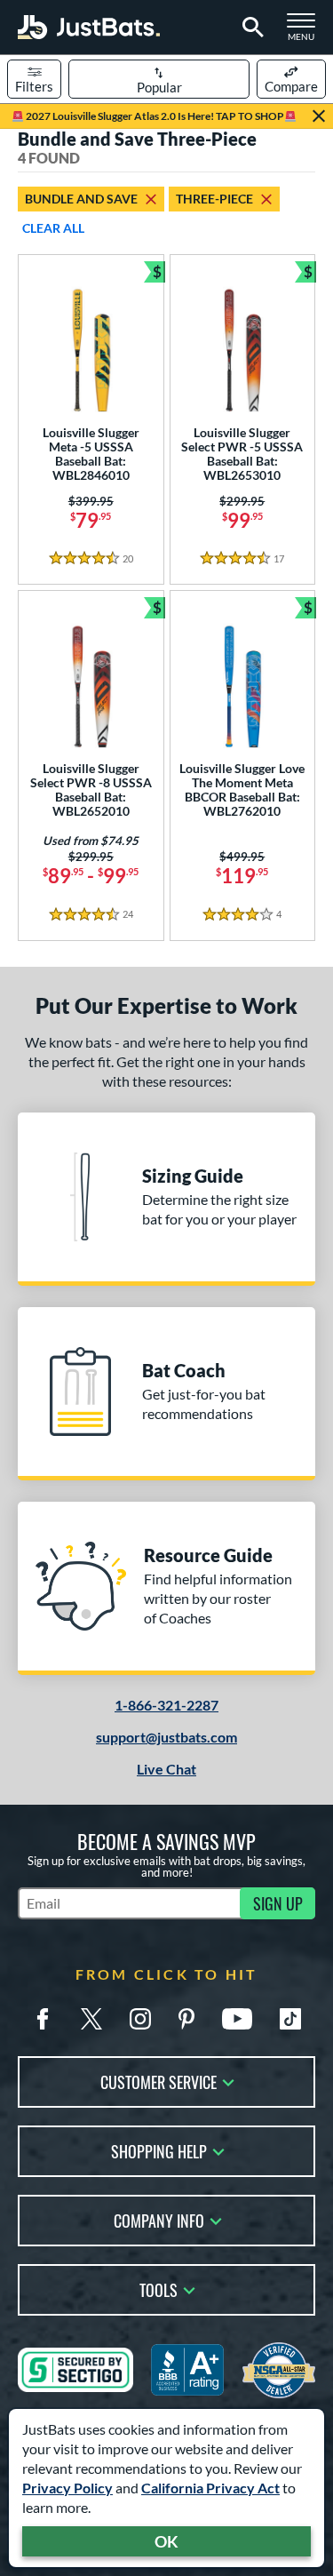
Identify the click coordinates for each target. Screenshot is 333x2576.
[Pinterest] (186, 2019)
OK (166, 2541)
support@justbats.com (166, 1737)
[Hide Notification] (319, 116)
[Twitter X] (91, 2019)
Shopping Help (159, 2150)
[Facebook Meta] (43, 2019)
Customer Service (159, 2081)
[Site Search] (250, 28)
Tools (159, 2289)
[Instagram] (140, 2019)
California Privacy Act (210, 2488)
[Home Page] (89, 27)
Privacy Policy (67, 2488)
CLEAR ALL (53, 228)
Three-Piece (214, 199)
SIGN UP (278, 1903)
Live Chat (166, 1769)
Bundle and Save (81, 199)
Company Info (159, 2219)
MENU (306, 32)
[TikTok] (290, 2019)
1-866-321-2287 (166, 1705)
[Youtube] (237, 2019)
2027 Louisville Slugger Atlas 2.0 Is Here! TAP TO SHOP (154, 116)
